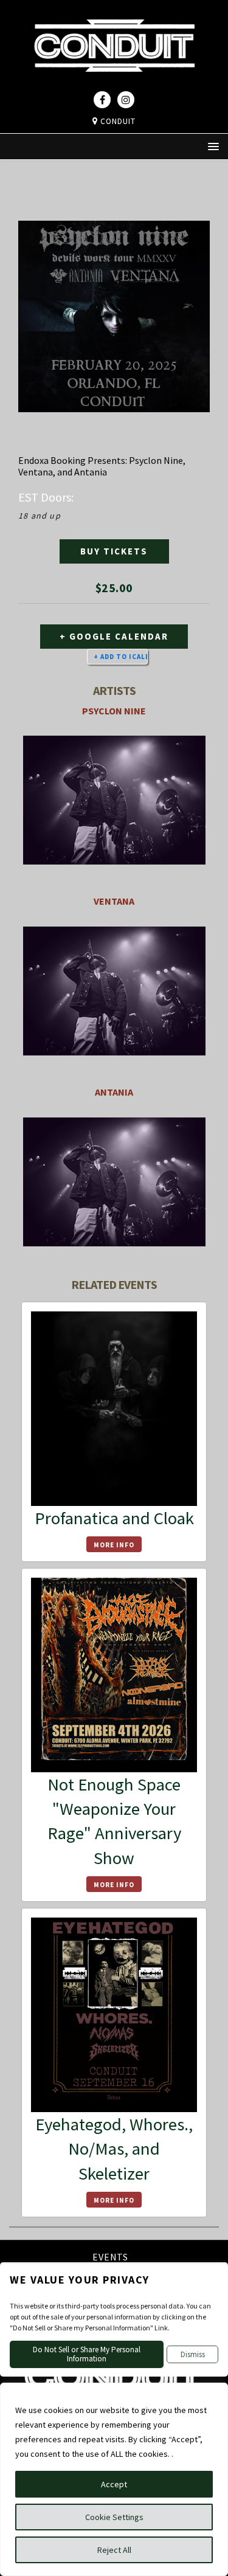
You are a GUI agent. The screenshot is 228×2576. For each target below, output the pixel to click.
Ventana (114, 901)
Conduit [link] (117, 121)
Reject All (114, 2550)
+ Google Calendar (114, 636)
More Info (114, 1545)
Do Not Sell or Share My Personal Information (87, 2354)
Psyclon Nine (114, 711)
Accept (114, 2484)
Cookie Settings (114, 2517)
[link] (114, 83)
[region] (114, 2479)
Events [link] (110, 2258)
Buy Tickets (114, 551)
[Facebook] (102, 100)
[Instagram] (126, 100)
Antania (114, 1092)
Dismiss (193, 2354)
